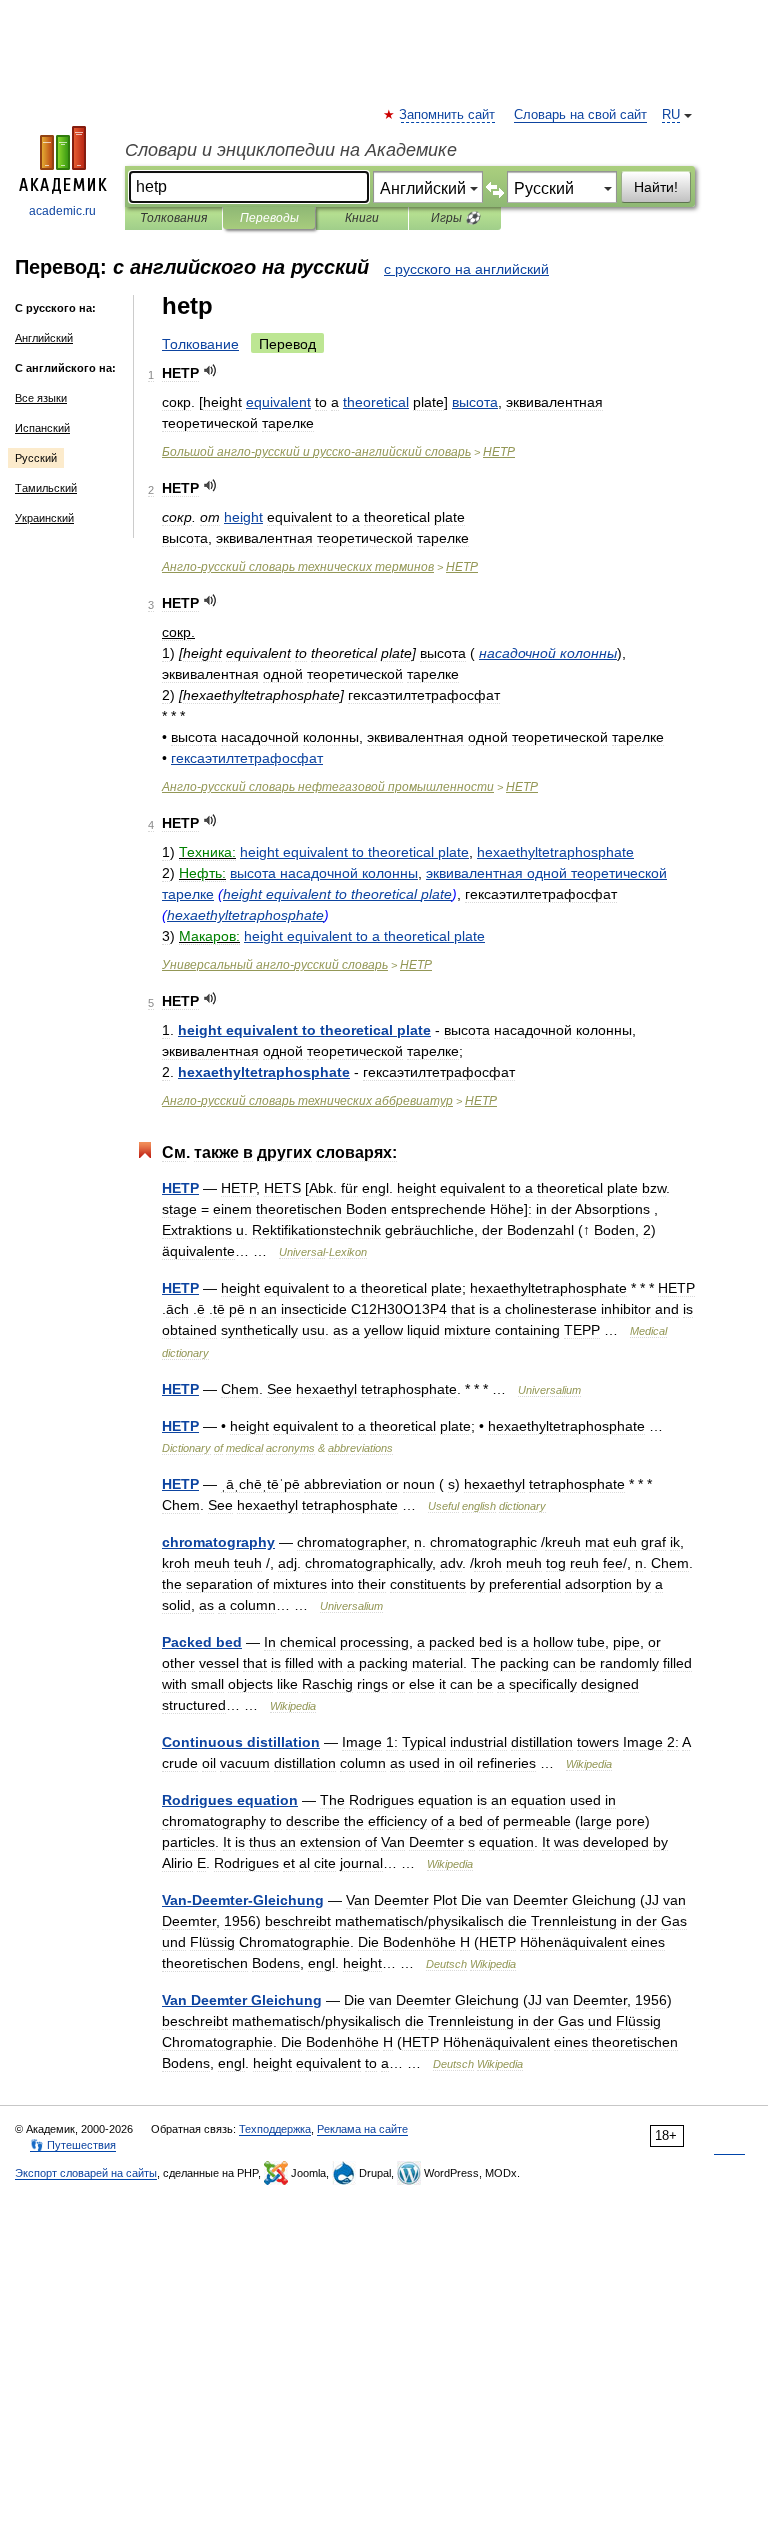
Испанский (42, 428)
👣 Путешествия (73, 2145)
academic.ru (62, 211)
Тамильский (46, 488)
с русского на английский (466, 269)
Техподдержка (275, 2129)
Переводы (269, 218)
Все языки (41, 398)
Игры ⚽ (455, 218)
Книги (362, 218)
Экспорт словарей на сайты (86, 2173)
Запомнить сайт (448, 115)
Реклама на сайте (362, 2129)
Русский (36, 458)
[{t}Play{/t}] (210, 370)
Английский (44, 338)
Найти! (656, 187)
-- (316, 452)
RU (671, 115)
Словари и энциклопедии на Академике (291, 150)
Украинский (44, 518)
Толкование (200, 344)
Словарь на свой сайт (580, 115)
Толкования (173, 218)
